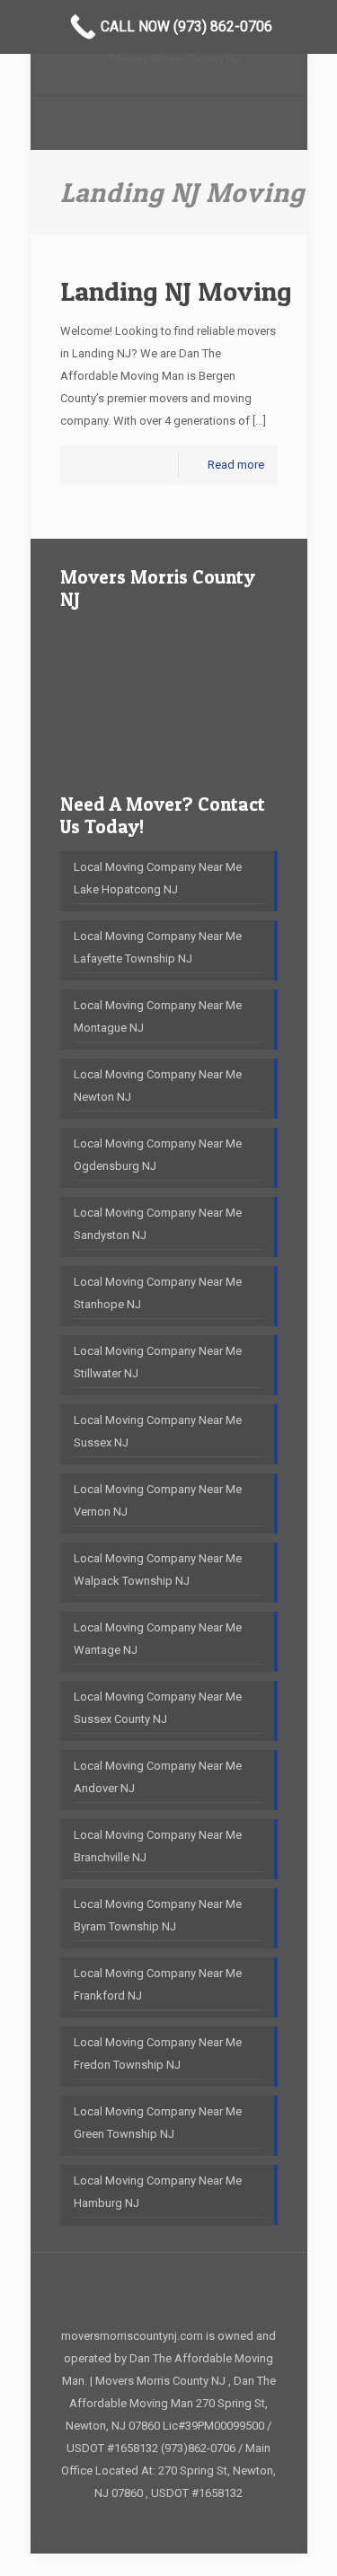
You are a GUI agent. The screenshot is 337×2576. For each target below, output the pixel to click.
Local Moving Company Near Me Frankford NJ (158, 1984)
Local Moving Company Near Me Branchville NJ (158, 1846)
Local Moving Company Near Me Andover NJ (158, 1777)
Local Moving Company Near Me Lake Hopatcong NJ (158, 878)
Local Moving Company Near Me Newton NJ (158, 1086)
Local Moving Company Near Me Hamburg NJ (158, 2192)
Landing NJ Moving (176, 291)
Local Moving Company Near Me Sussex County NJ (158, 1708)
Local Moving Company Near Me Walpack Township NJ (158, 1569)
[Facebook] (168, 2524)
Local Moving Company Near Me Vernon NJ (158, 1500)
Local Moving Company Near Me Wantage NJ (158, 1639)
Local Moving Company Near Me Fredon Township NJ (158, 2053)
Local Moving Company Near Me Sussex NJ (158, 1431)
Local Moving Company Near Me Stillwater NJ (158, 1362)
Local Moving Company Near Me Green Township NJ (158, 2123)
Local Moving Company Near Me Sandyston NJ (158, 1224)
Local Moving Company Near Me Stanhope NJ (158, 1293)
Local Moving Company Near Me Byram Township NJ (158, 1915)
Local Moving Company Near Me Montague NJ (158, 1016)
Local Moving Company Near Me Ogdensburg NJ (158, 1155)
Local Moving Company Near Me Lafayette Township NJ (158, 947)
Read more (236, 465)
